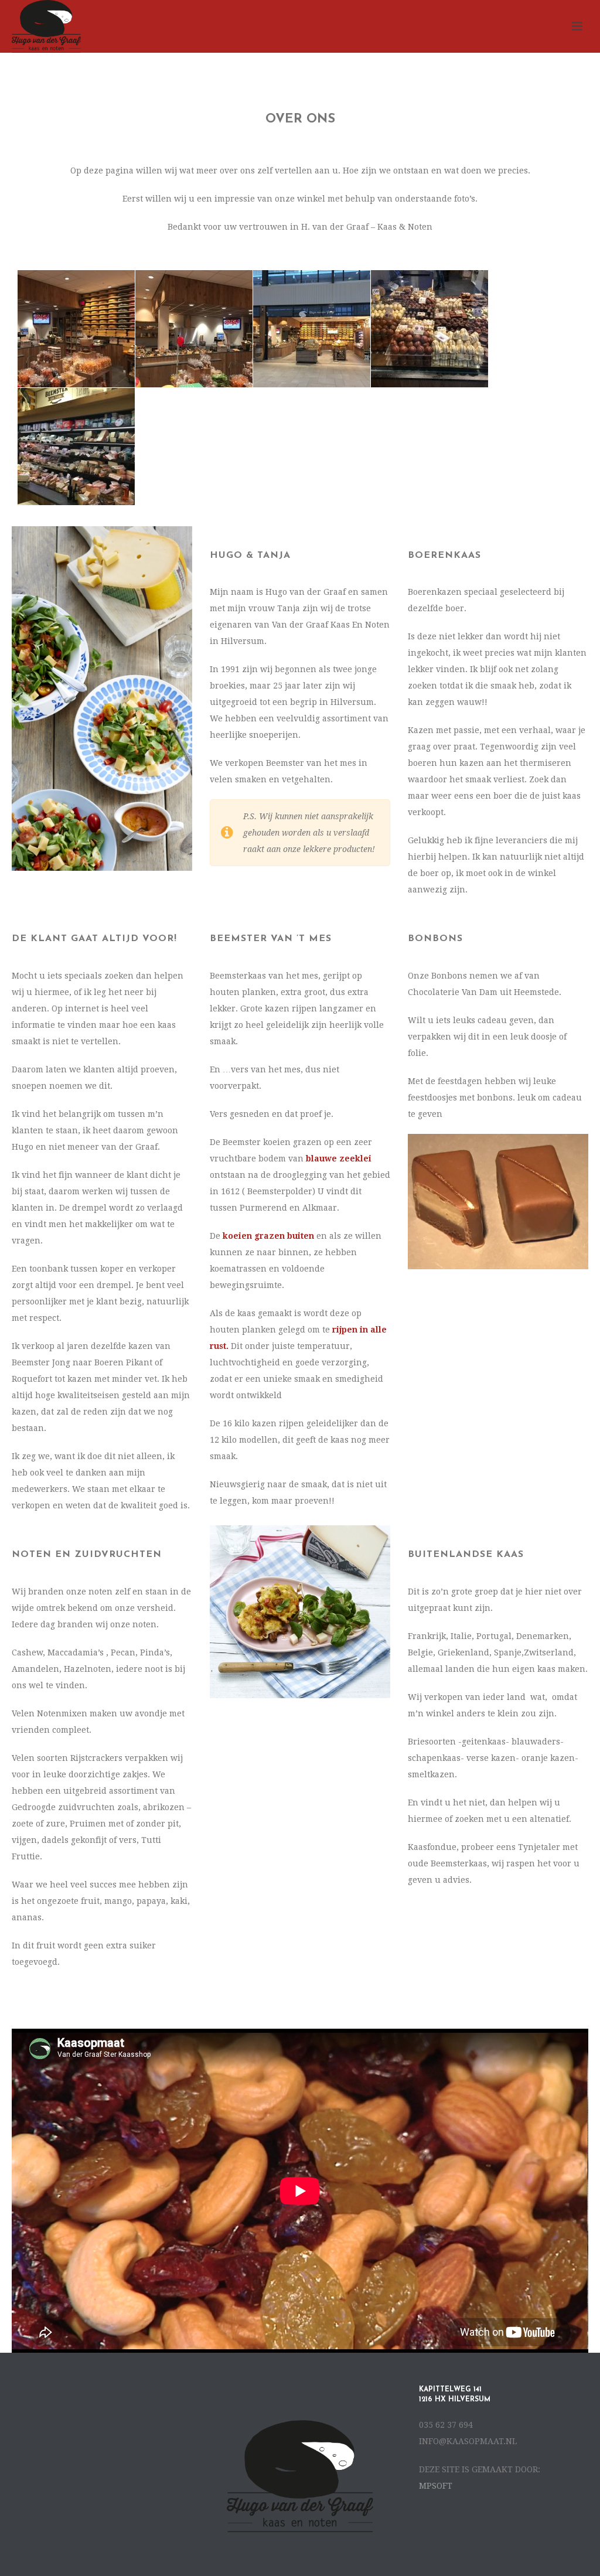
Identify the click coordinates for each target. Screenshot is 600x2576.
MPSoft (436, 2486)
